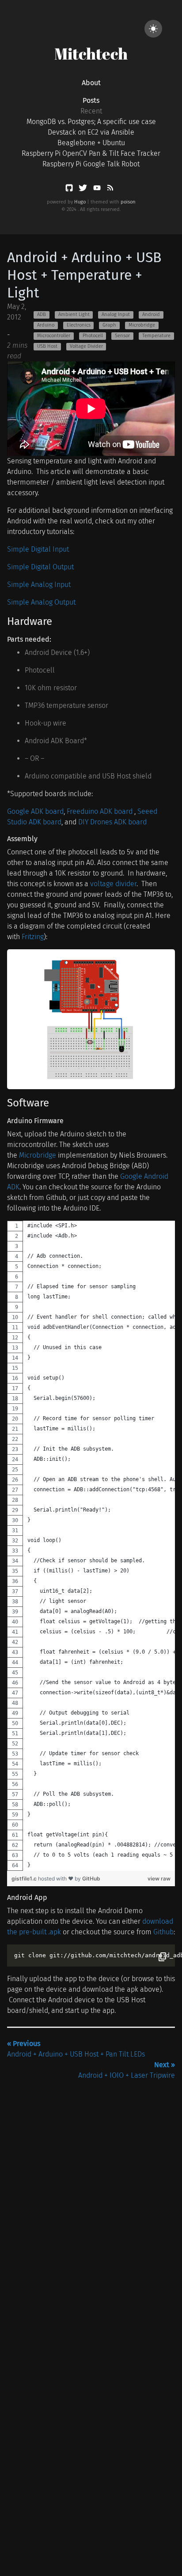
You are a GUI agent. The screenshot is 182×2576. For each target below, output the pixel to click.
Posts (91, 100)
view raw (159, 1878)
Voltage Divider (86, 346)
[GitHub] (70, 190)
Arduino (46, 325)
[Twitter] (84, 190)
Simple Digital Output (40, 567)
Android (151, 314)
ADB (42, 314)
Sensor (122, 336)
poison (128, 202)
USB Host (47, 346)
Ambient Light (74, 314)
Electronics (79, 325)
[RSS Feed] (110, 190)
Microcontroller (54, 336)
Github (163, 1932)
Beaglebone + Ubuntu (91, 143)
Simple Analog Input (39, 585)
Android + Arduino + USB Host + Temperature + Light (84, 275)
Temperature (156, 336)
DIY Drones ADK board (112, 822)
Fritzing (33, 937)
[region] (91, 1546)
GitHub (91, 1878)
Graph (109, 325)
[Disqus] (91, 2191)
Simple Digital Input (38, 549)
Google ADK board (35, 811)
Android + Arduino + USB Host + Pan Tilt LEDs (76, 2049)
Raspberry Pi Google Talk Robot (91, 164)
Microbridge (142, 325)
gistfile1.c (25, 1878)
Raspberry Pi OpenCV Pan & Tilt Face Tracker (91, 153)
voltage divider (113, 884)
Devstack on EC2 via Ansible (91, 132)
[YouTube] (98, 190)
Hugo (80, 202)
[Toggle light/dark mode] (153, 29)
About (91, 83)
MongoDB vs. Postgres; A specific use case (91, 122)
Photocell (93, 336)
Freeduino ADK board (100, 811)
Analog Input (116, 314)
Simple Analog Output (41, 602)
